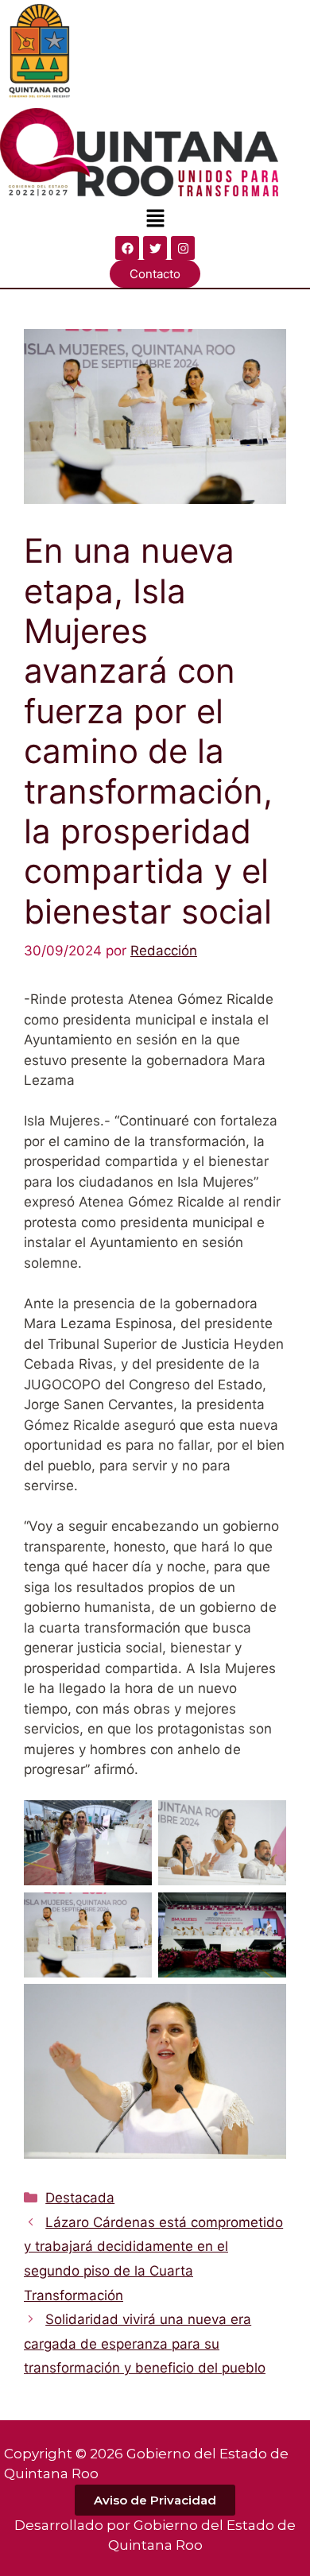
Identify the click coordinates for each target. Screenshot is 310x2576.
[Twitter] (155, 248)
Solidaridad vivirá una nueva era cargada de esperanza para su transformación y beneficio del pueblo (145, 2344)
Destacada (80, 2198)
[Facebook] (127, 248)
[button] (155, 219)
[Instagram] (183, 248)
